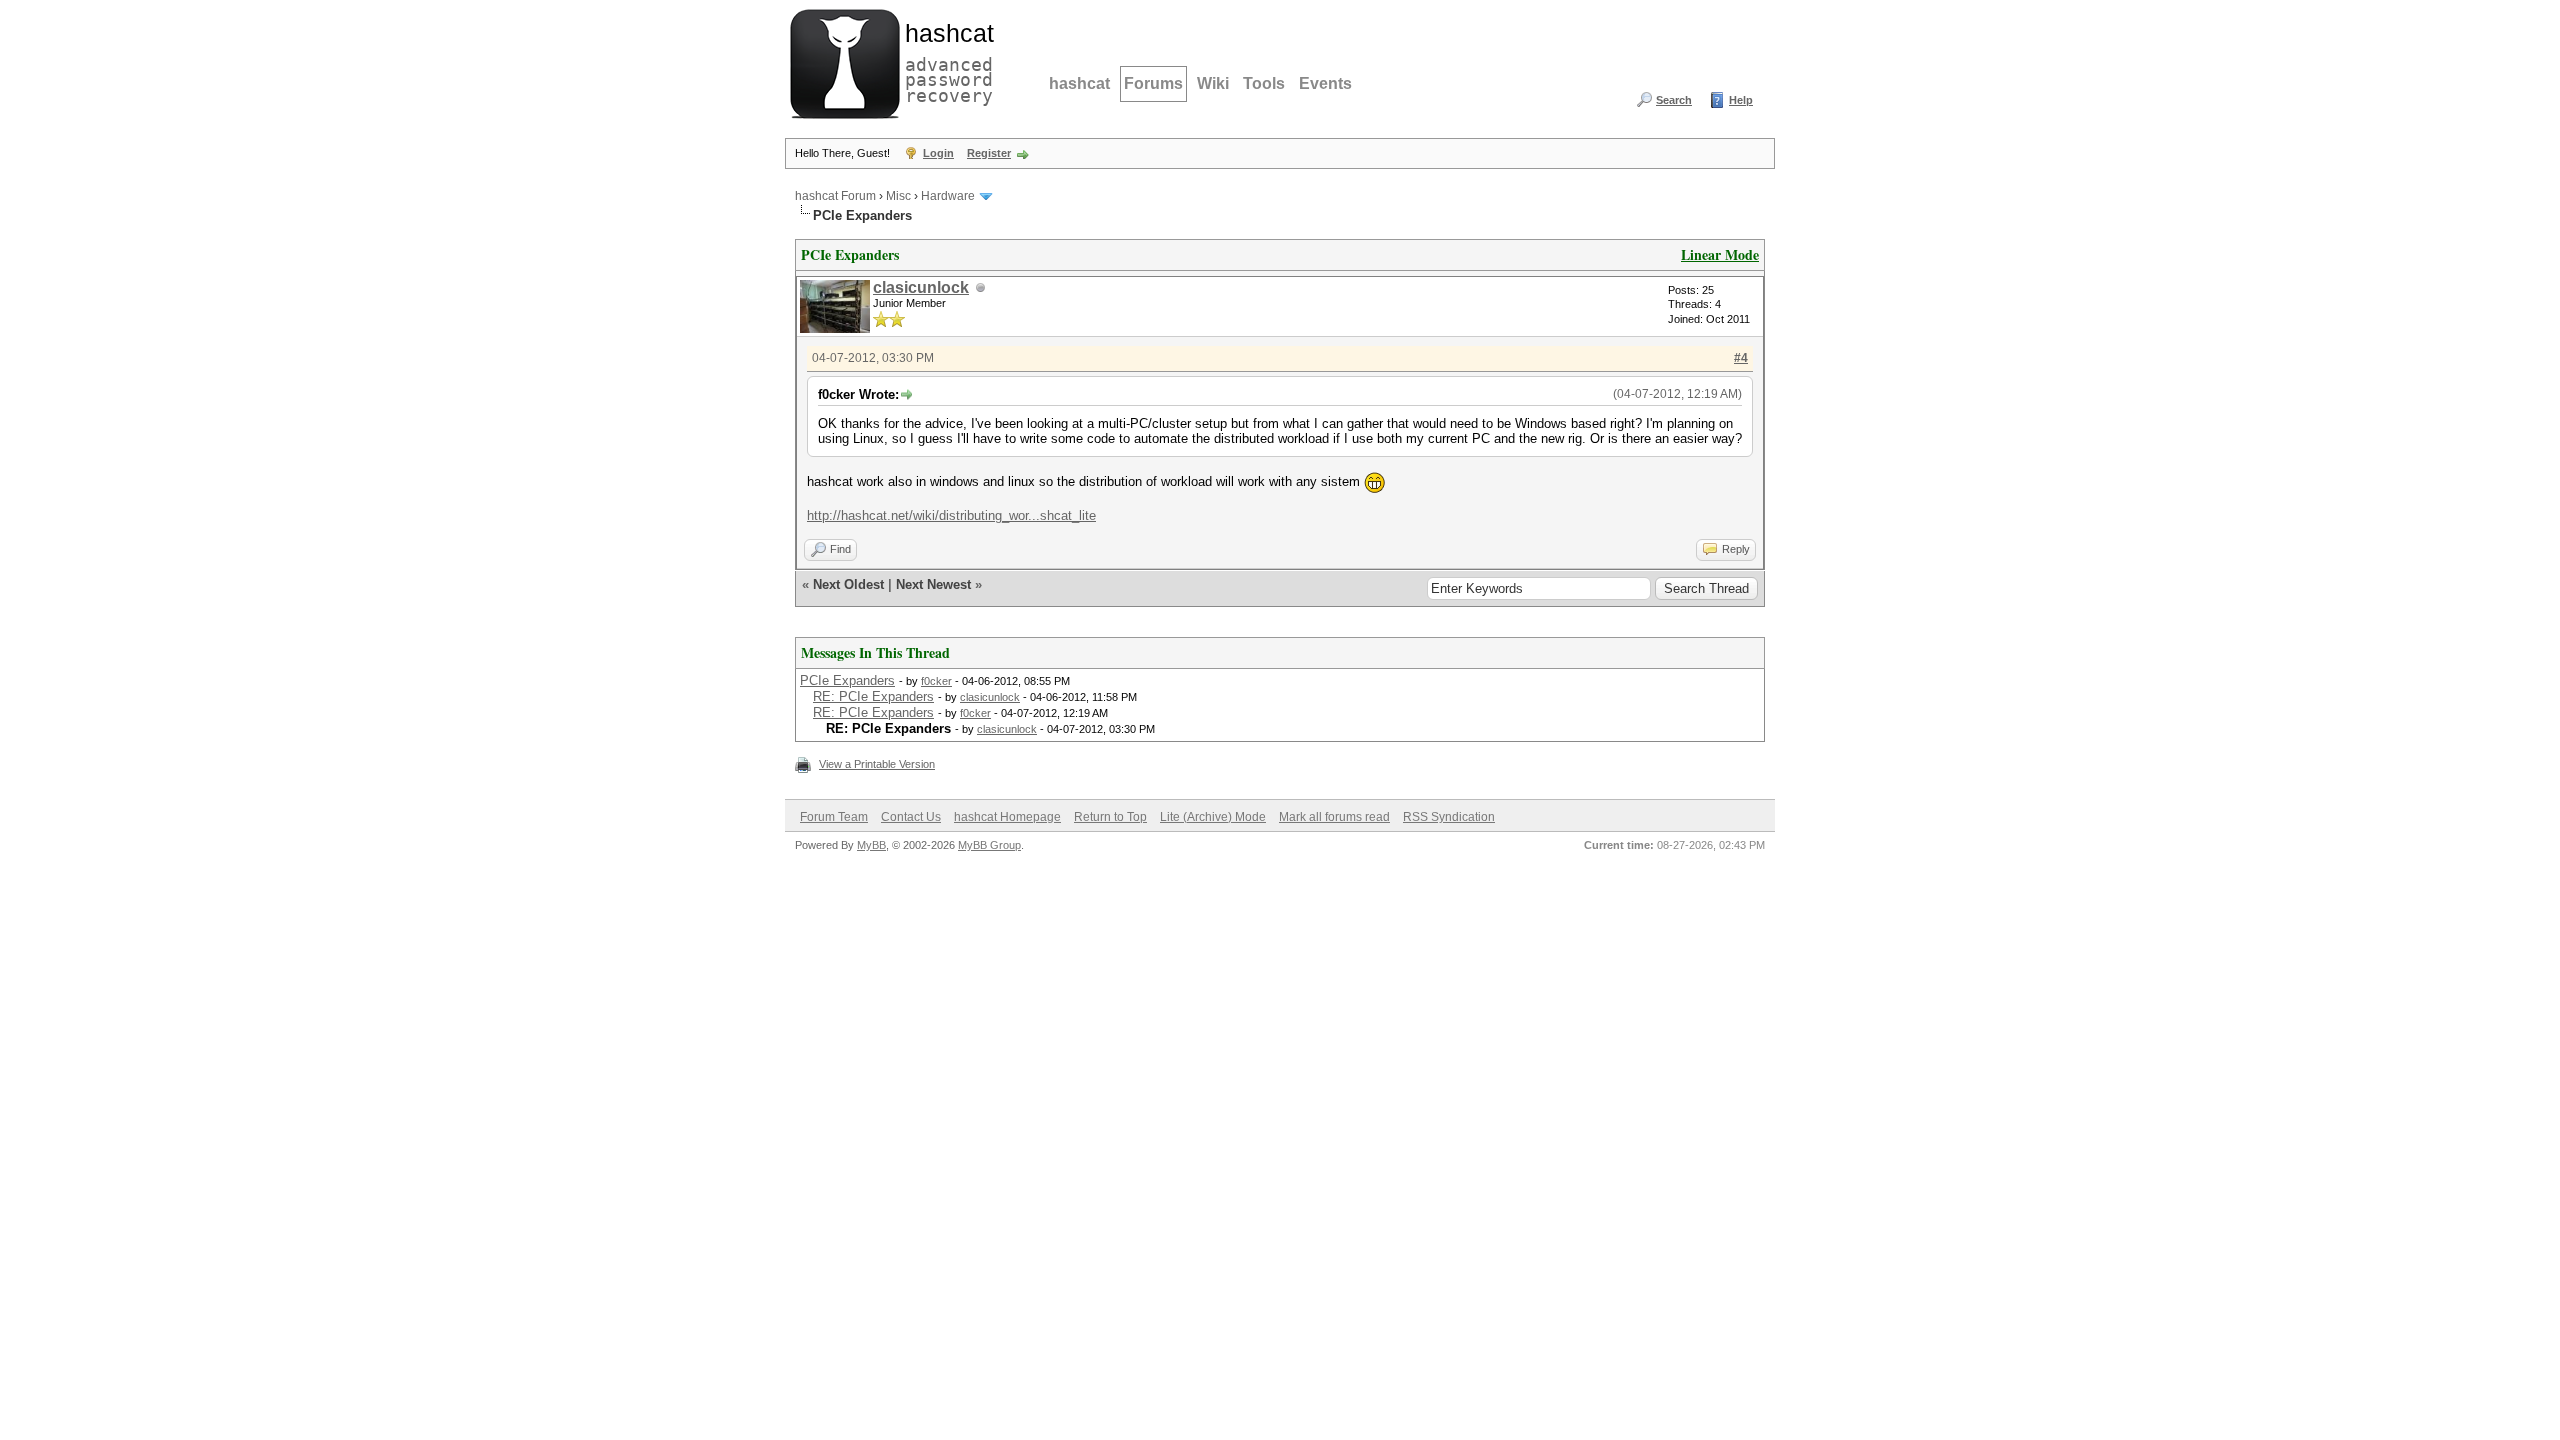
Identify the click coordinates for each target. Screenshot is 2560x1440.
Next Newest (933, 584)
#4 (1741, 358)
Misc (898, 196)
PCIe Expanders (847, 680)
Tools (1264, 83)
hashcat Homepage (1007, 817)
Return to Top (1110, 817)
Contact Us (911, 817)
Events (1325, 83)
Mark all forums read (1334, 817)
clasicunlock (921, 287)
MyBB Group (989, 845)
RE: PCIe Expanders (873, 696)
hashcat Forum (835, 196)
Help (1741, 100)
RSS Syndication (1449, 817)
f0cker (936, 681)
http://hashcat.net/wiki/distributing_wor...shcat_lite (951, 515)
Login (938, 153)
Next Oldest (848, 584)
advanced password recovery (945, 61)
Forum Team (834, 817)
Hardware (948, 196)
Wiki (1213, 83)
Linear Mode (1720, 254)
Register (989, 153)
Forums (1153, 83)
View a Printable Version (877, 764)
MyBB (871, 845)
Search (1674, 100)
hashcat (1079, 83)
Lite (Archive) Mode (1213, 817)
